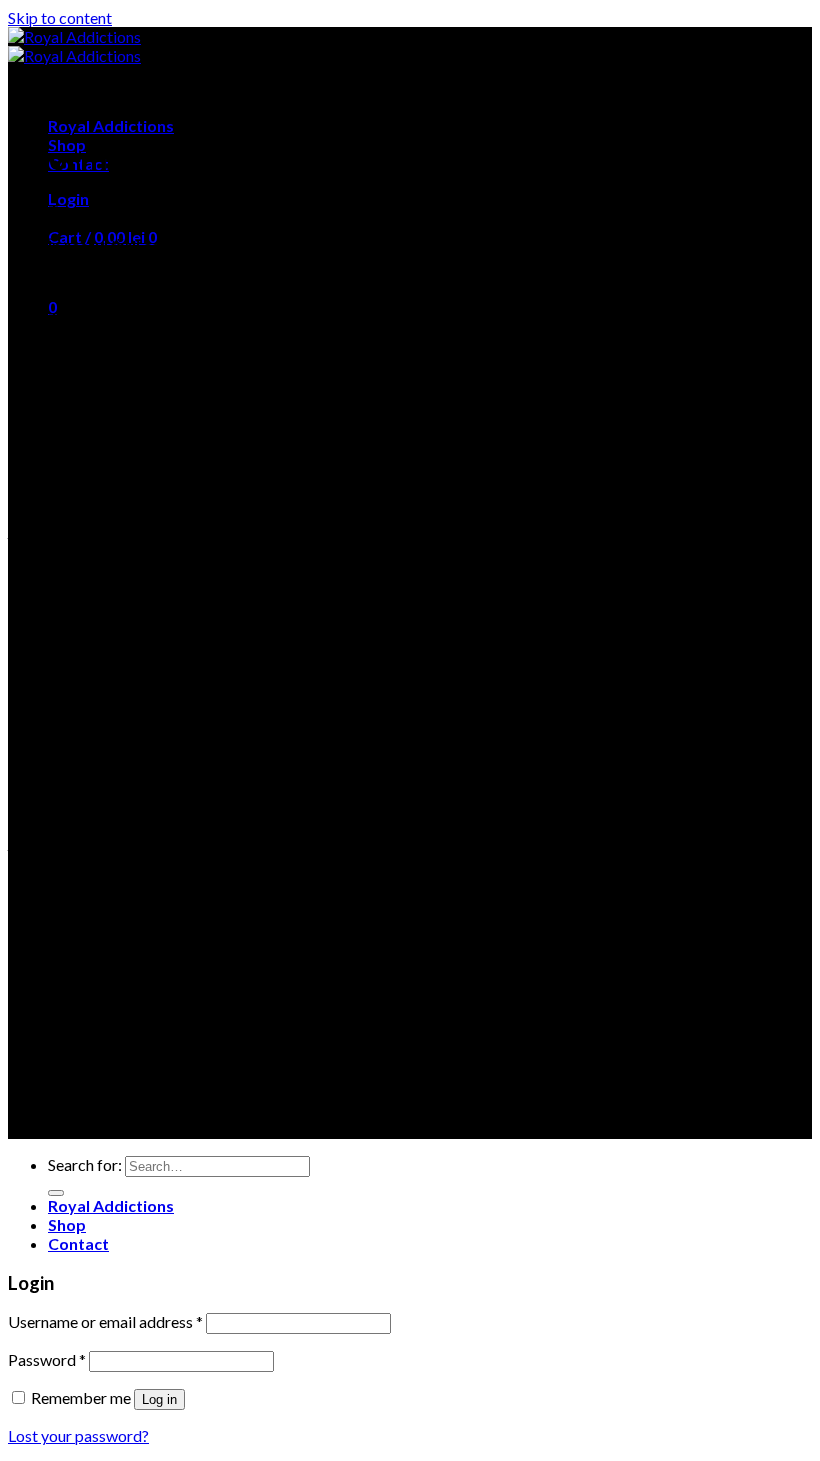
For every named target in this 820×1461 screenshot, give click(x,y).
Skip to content (60, 17)
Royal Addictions (111, 125)
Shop (67, 1224)
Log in (159, 1399)
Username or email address (105, 1321)
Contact (78, 1243)
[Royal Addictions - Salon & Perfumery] (74, 46)
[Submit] (56, 1193)
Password (47, 1359)
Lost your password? (78, 1435)
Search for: (85, 1164)
